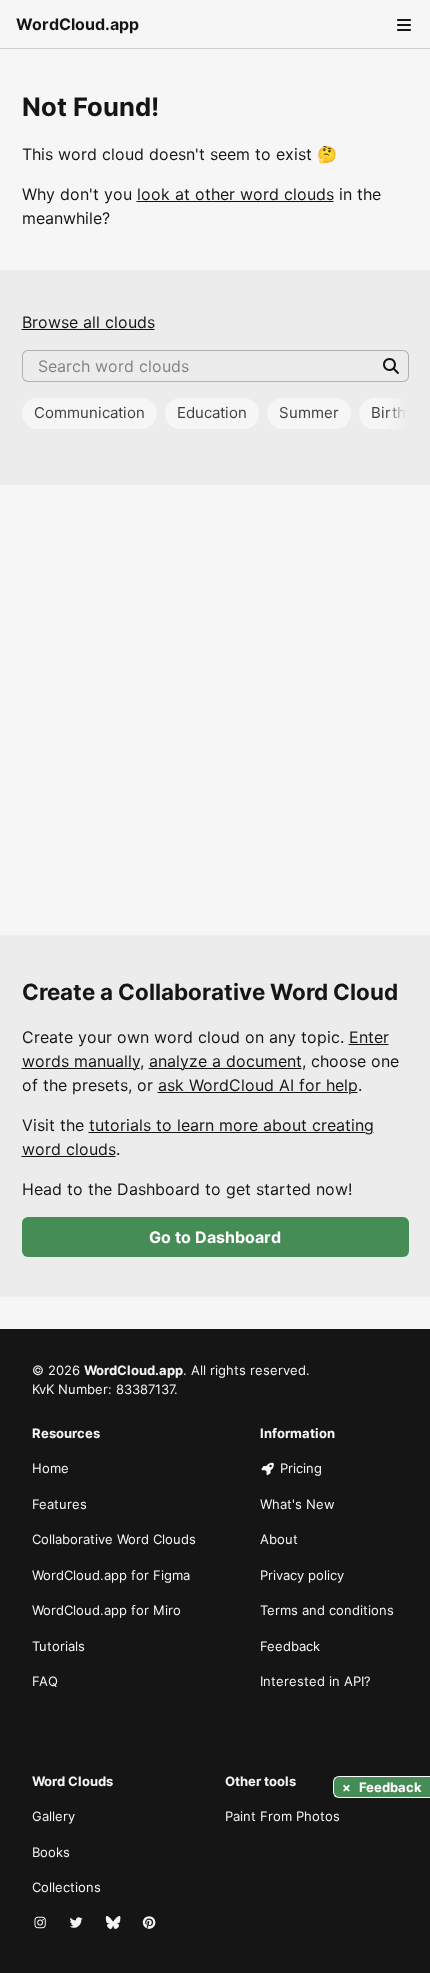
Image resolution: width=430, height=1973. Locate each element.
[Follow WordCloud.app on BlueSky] (115, 1924)
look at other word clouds (235, 194)
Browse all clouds (88, 322)
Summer (309, 412)
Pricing (301, 1468)
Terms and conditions (327, 1610)
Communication (89, 412)
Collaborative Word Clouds (114, 1539)
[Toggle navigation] (402, 24)
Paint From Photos (282, 1816)
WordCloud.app (77, 24)
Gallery (53, 1816)
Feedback (290, 1646)
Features (59, 1504)
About (279, 1539)
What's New (297, 1504)
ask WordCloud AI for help (258, 1085)
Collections (66, 1887)
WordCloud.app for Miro (106, 1610)
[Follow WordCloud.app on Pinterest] (151, 1924)
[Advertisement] (215, 710)
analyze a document (225, 1061)
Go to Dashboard (215, 1237)
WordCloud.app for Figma (111, 1575)
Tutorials (58, 1646)
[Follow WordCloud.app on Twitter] (78, 1924)
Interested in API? (315, 1681)
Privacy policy (302, 1575)
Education (212, 412)
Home (50, 1468)
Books (51, 1852)
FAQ (45, 1681)
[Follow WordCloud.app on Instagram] (42, 1924)
